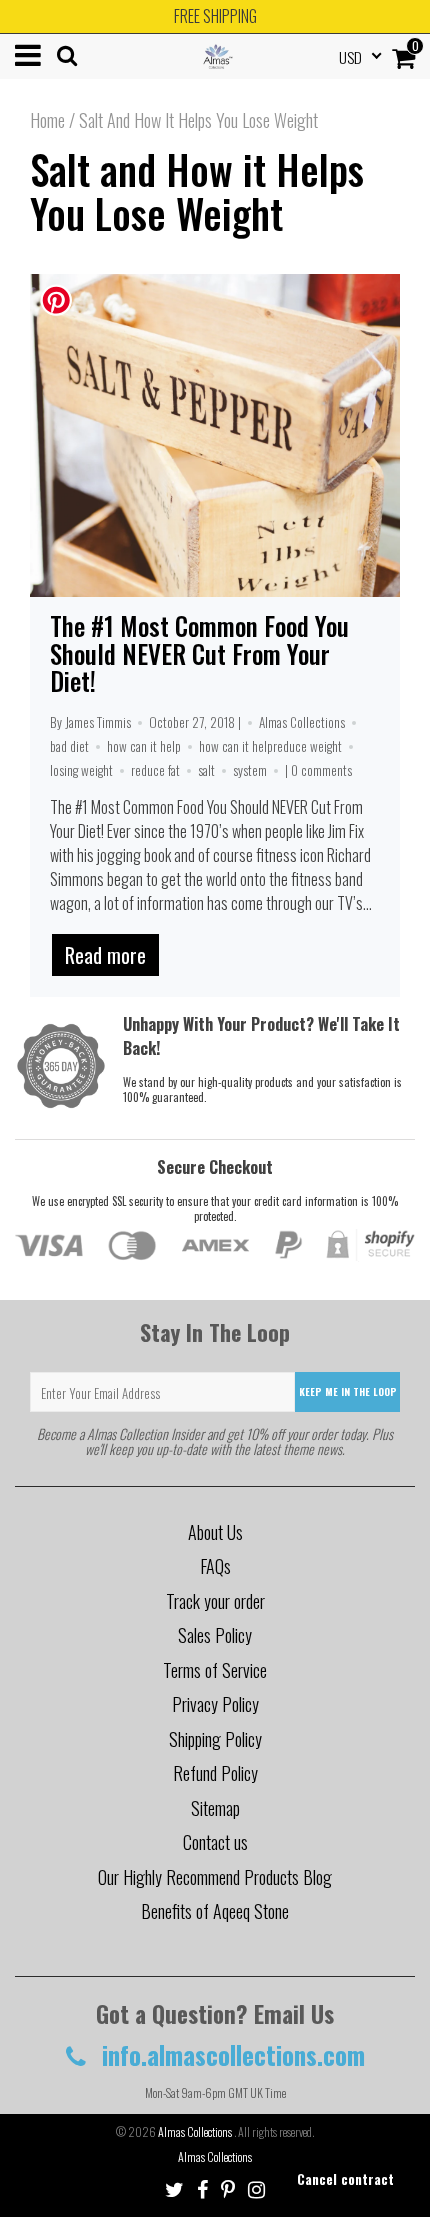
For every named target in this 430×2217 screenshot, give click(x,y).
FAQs (215, 1566)
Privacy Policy (215, 1704)
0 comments (321, 770)
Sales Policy (215, 1635)
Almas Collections (302, 722)
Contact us (215, 1842)
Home (47, 120)
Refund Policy (215, 1773)
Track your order (215, 1601)
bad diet (69, 746)
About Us (215, 1532)
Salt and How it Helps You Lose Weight (197, 191)
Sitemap (215, 1808)
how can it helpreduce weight (270, 746)
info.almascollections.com (230, 2054)
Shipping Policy (215, 1739)
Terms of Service (215, 1670)
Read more (105, 955)
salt (206, 770)
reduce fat (155, 770)
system (250, 770)
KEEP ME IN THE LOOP (348, 1391)
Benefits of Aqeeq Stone (215, 1911)
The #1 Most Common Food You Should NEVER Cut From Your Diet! (199, 653)
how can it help (144, 746)
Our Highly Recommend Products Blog (215, 1877)
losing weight (81, 770)
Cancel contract (345, 2178)
